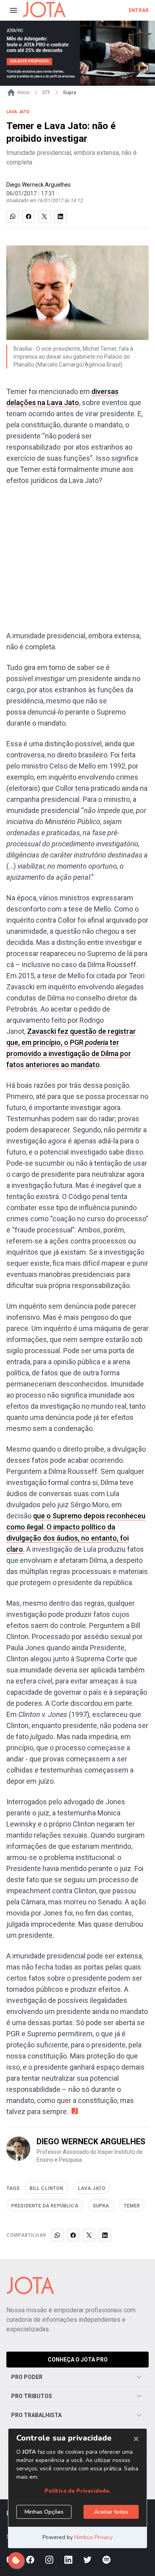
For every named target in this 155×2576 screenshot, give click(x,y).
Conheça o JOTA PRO (78, 2360)
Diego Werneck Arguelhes (39, 185)
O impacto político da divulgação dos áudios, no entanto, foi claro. (68, 1538)
